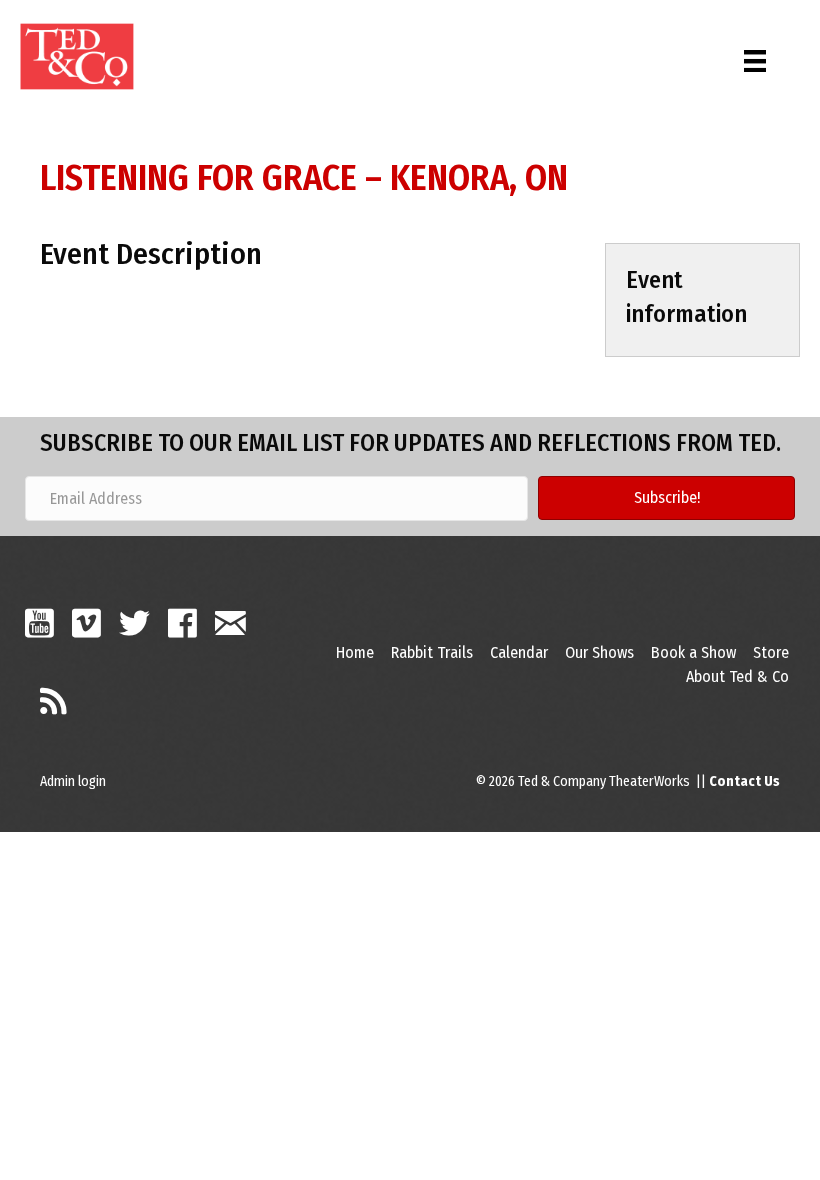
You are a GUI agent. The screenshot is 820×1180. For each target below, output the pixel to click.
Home (355, 652)
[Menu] (755, 56)
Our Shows (599, 652)
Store (771, 652)
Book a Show (693, 652)
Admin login (73, 781)
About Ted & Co (737, 676)
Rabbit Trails (432, 652)
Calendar (519, 652)
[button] (666, 498)
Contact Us (744, 781)
